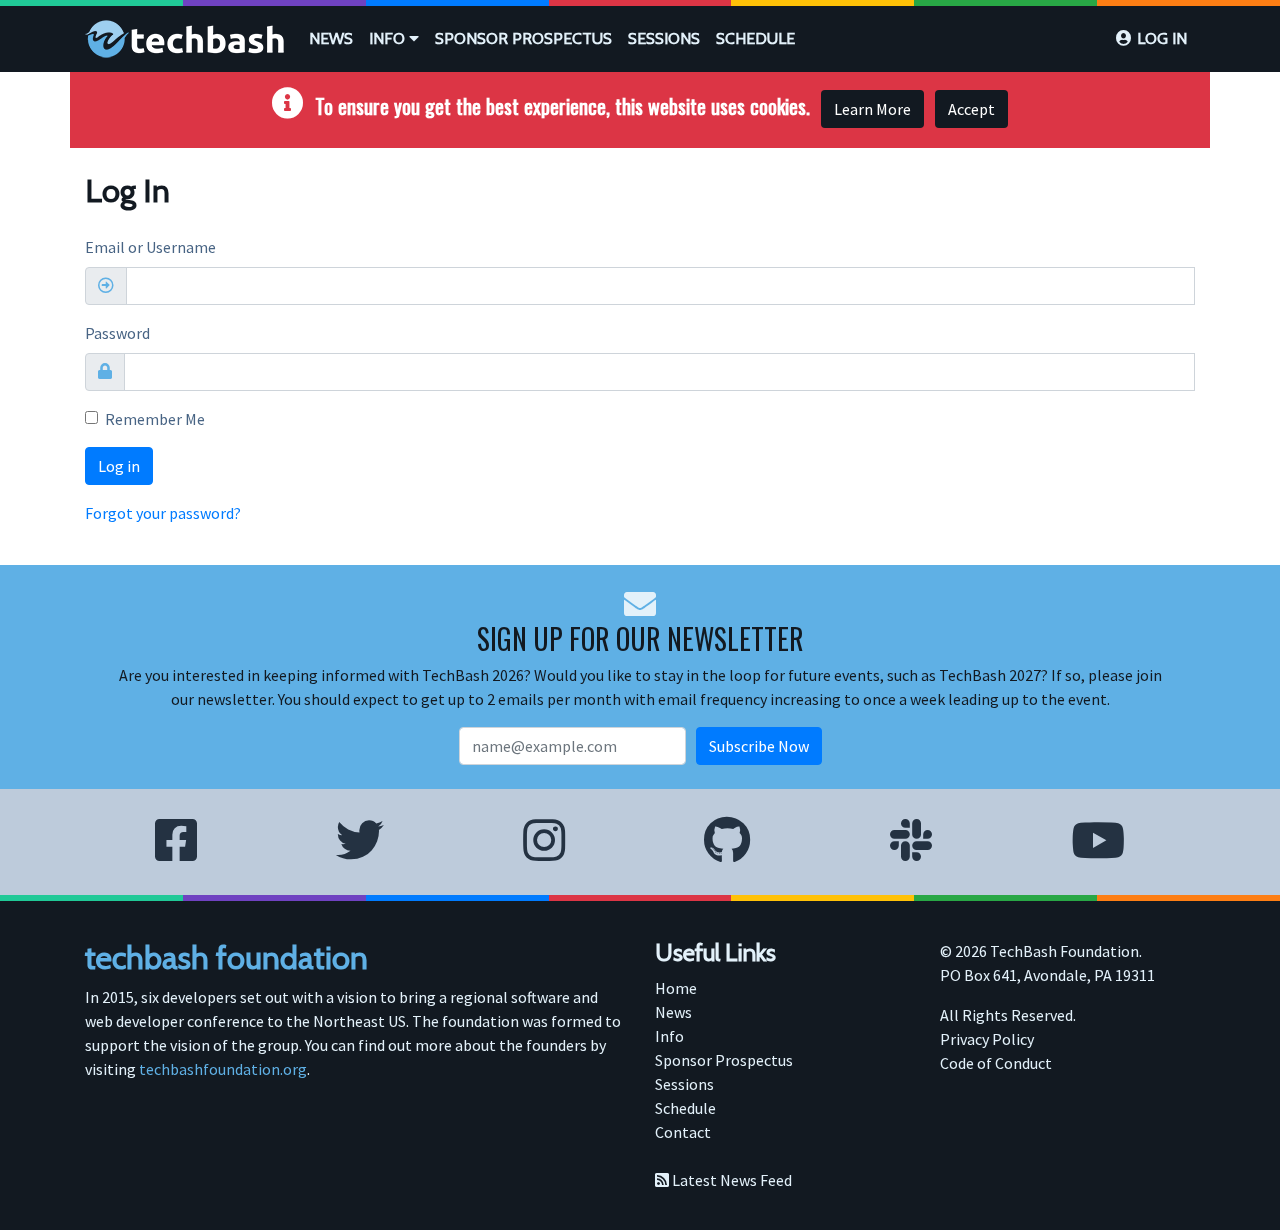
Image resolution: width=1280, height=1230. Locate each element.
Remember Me (155, 419)
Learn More (872, 109)
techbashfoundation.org (223, 1069)
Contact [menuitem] (683, 1132)
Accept (971, 109)
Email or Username (150, 247)
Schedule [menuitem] (685, 1108)
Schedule (755, 38)
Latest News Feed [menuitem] (730, 1180)
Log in (1162, 38)
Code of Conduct (996, 1063)
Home (676, 988)
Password (117, 333)
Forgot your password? (163, 513)
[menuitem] (331, 39)
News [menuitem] (673, 1012)
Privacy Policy (987, 1039)
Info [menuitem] (669, 1036)
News (331, 38)
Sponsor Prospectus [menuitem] (724, 1060)
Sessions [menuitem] (684, 1084)
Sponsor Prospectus (523, 38)
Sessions (664, 38)
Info (389, 38)
